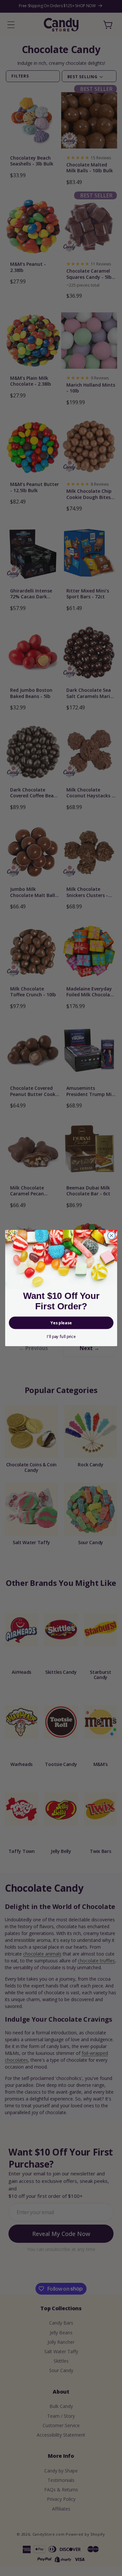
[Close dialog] (111, 1236)
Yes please (61, 1323)
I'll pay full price (61, 1337)
